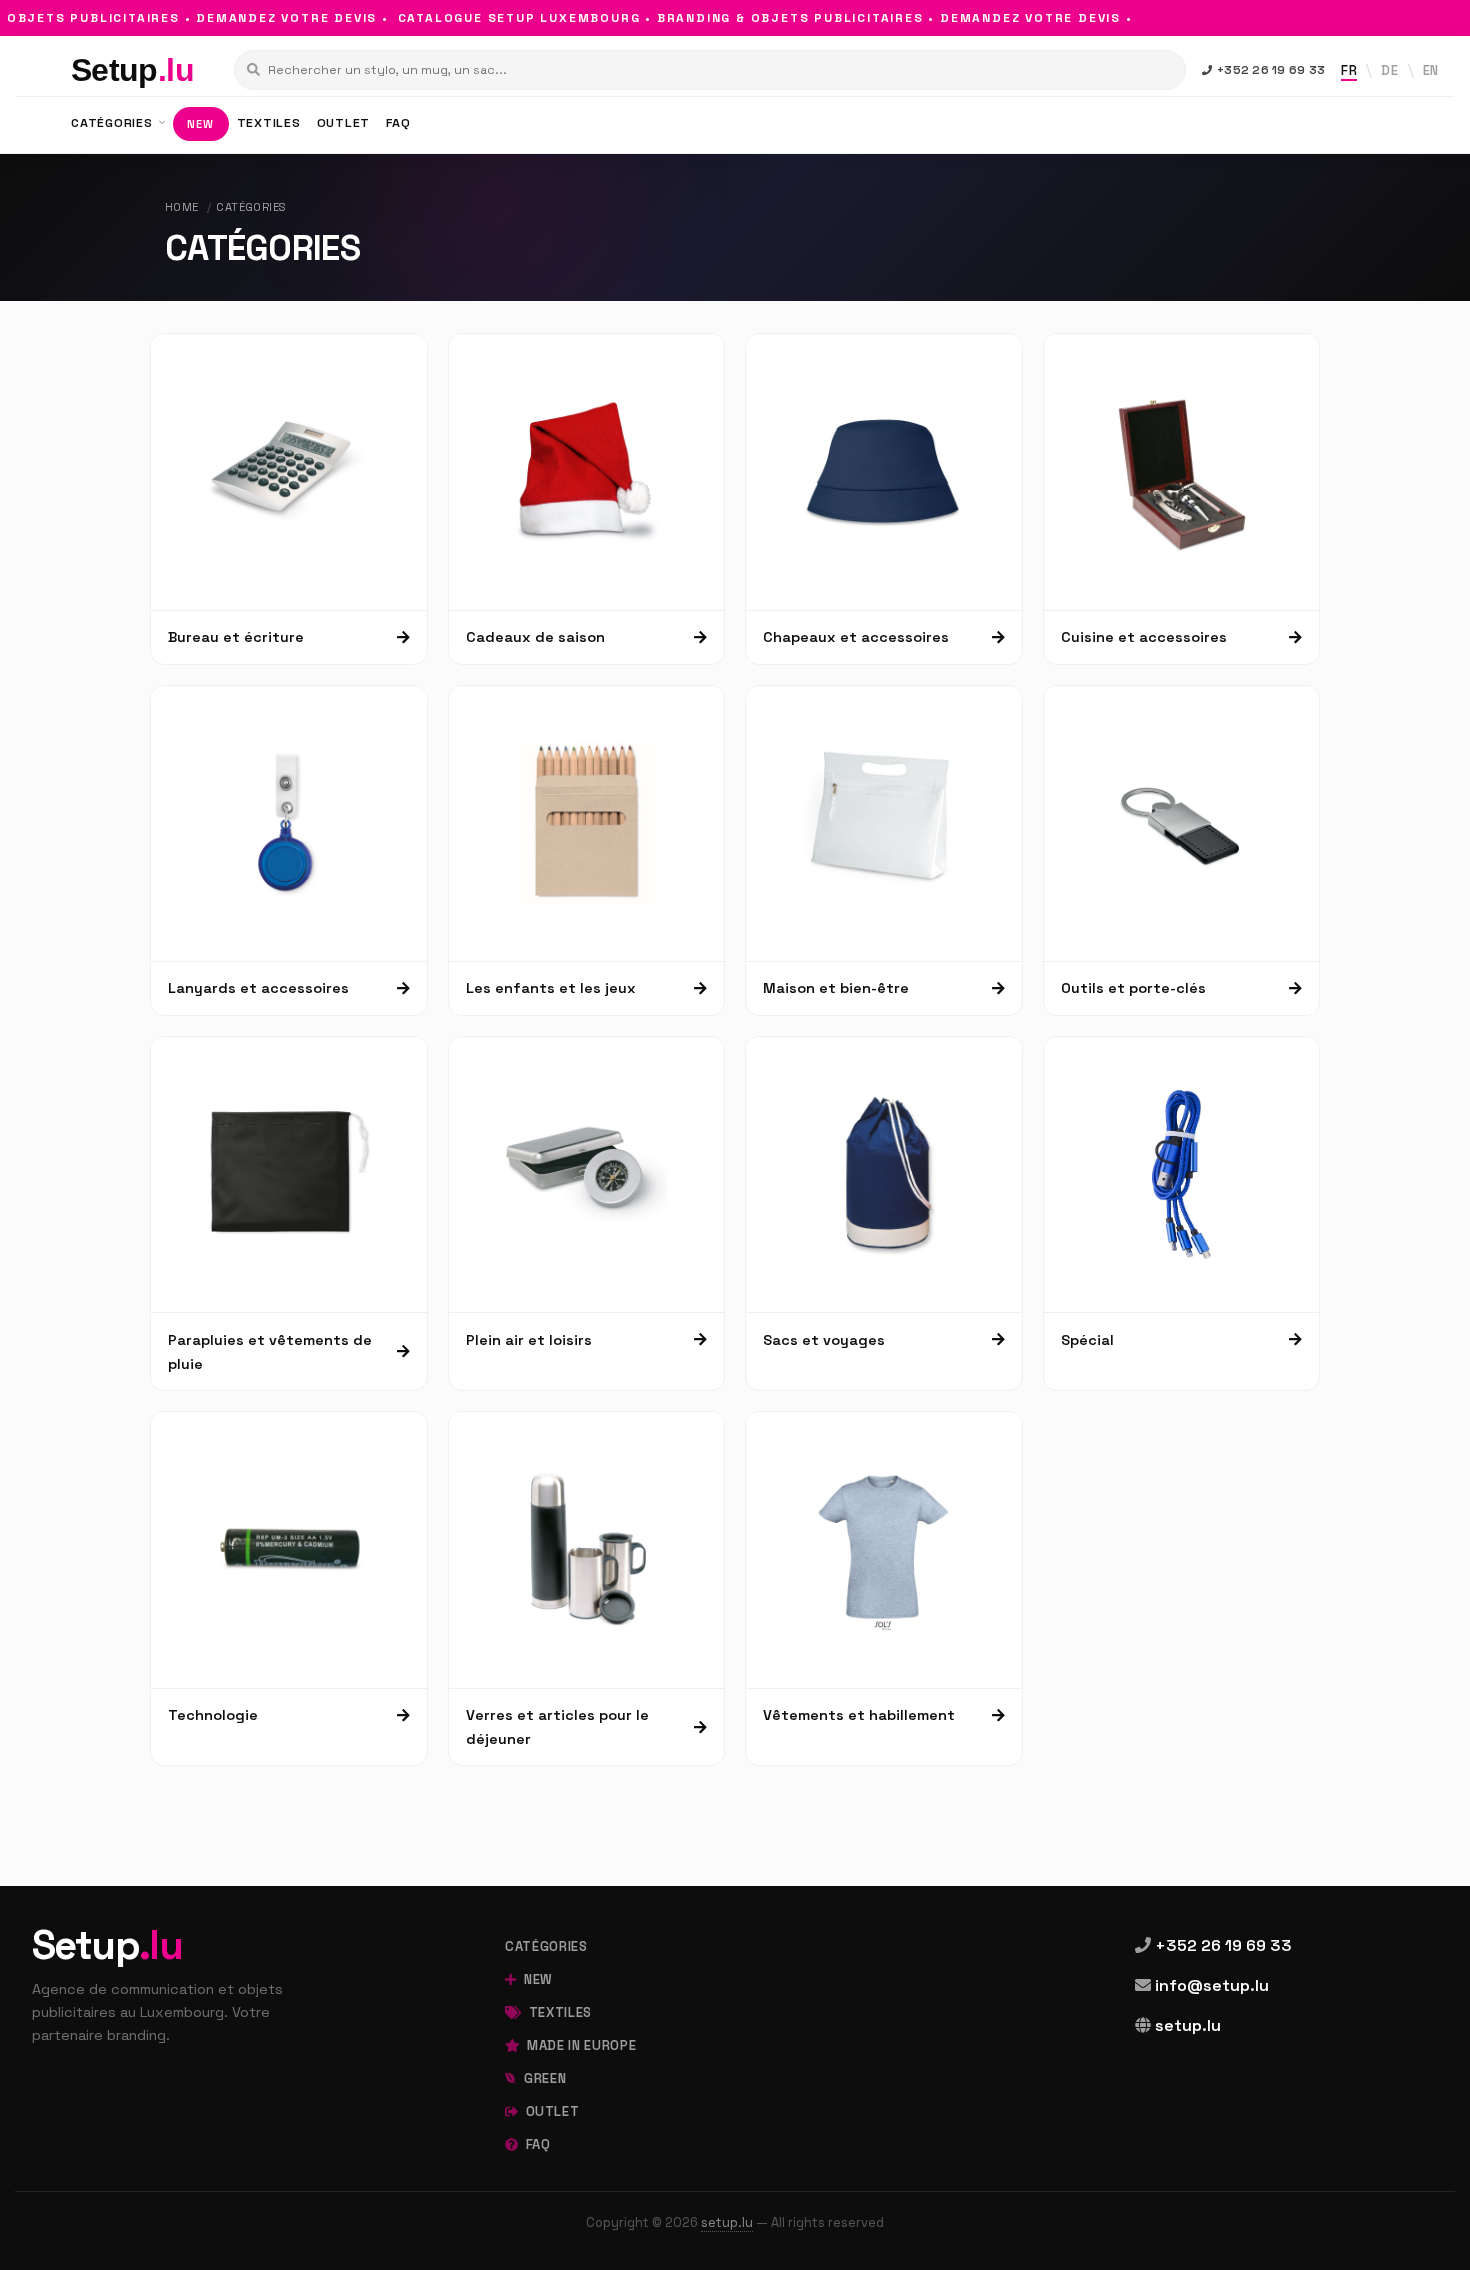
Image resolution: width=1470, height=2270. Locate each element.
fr (1349, 70)
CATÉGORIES (113, 123)
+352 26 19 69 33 (1271, 70)
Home (182, 207)
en (1431, 70)
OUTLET (344, 123)
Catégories (251, 207)
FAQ (398, 123)
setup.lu (1188, 2025)
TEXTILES (269, 123)
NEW (200, 124)
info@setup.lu (1212, 1985)
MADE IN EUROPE (580, 2045)
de (1389, 70)
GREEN (543, 2078)
